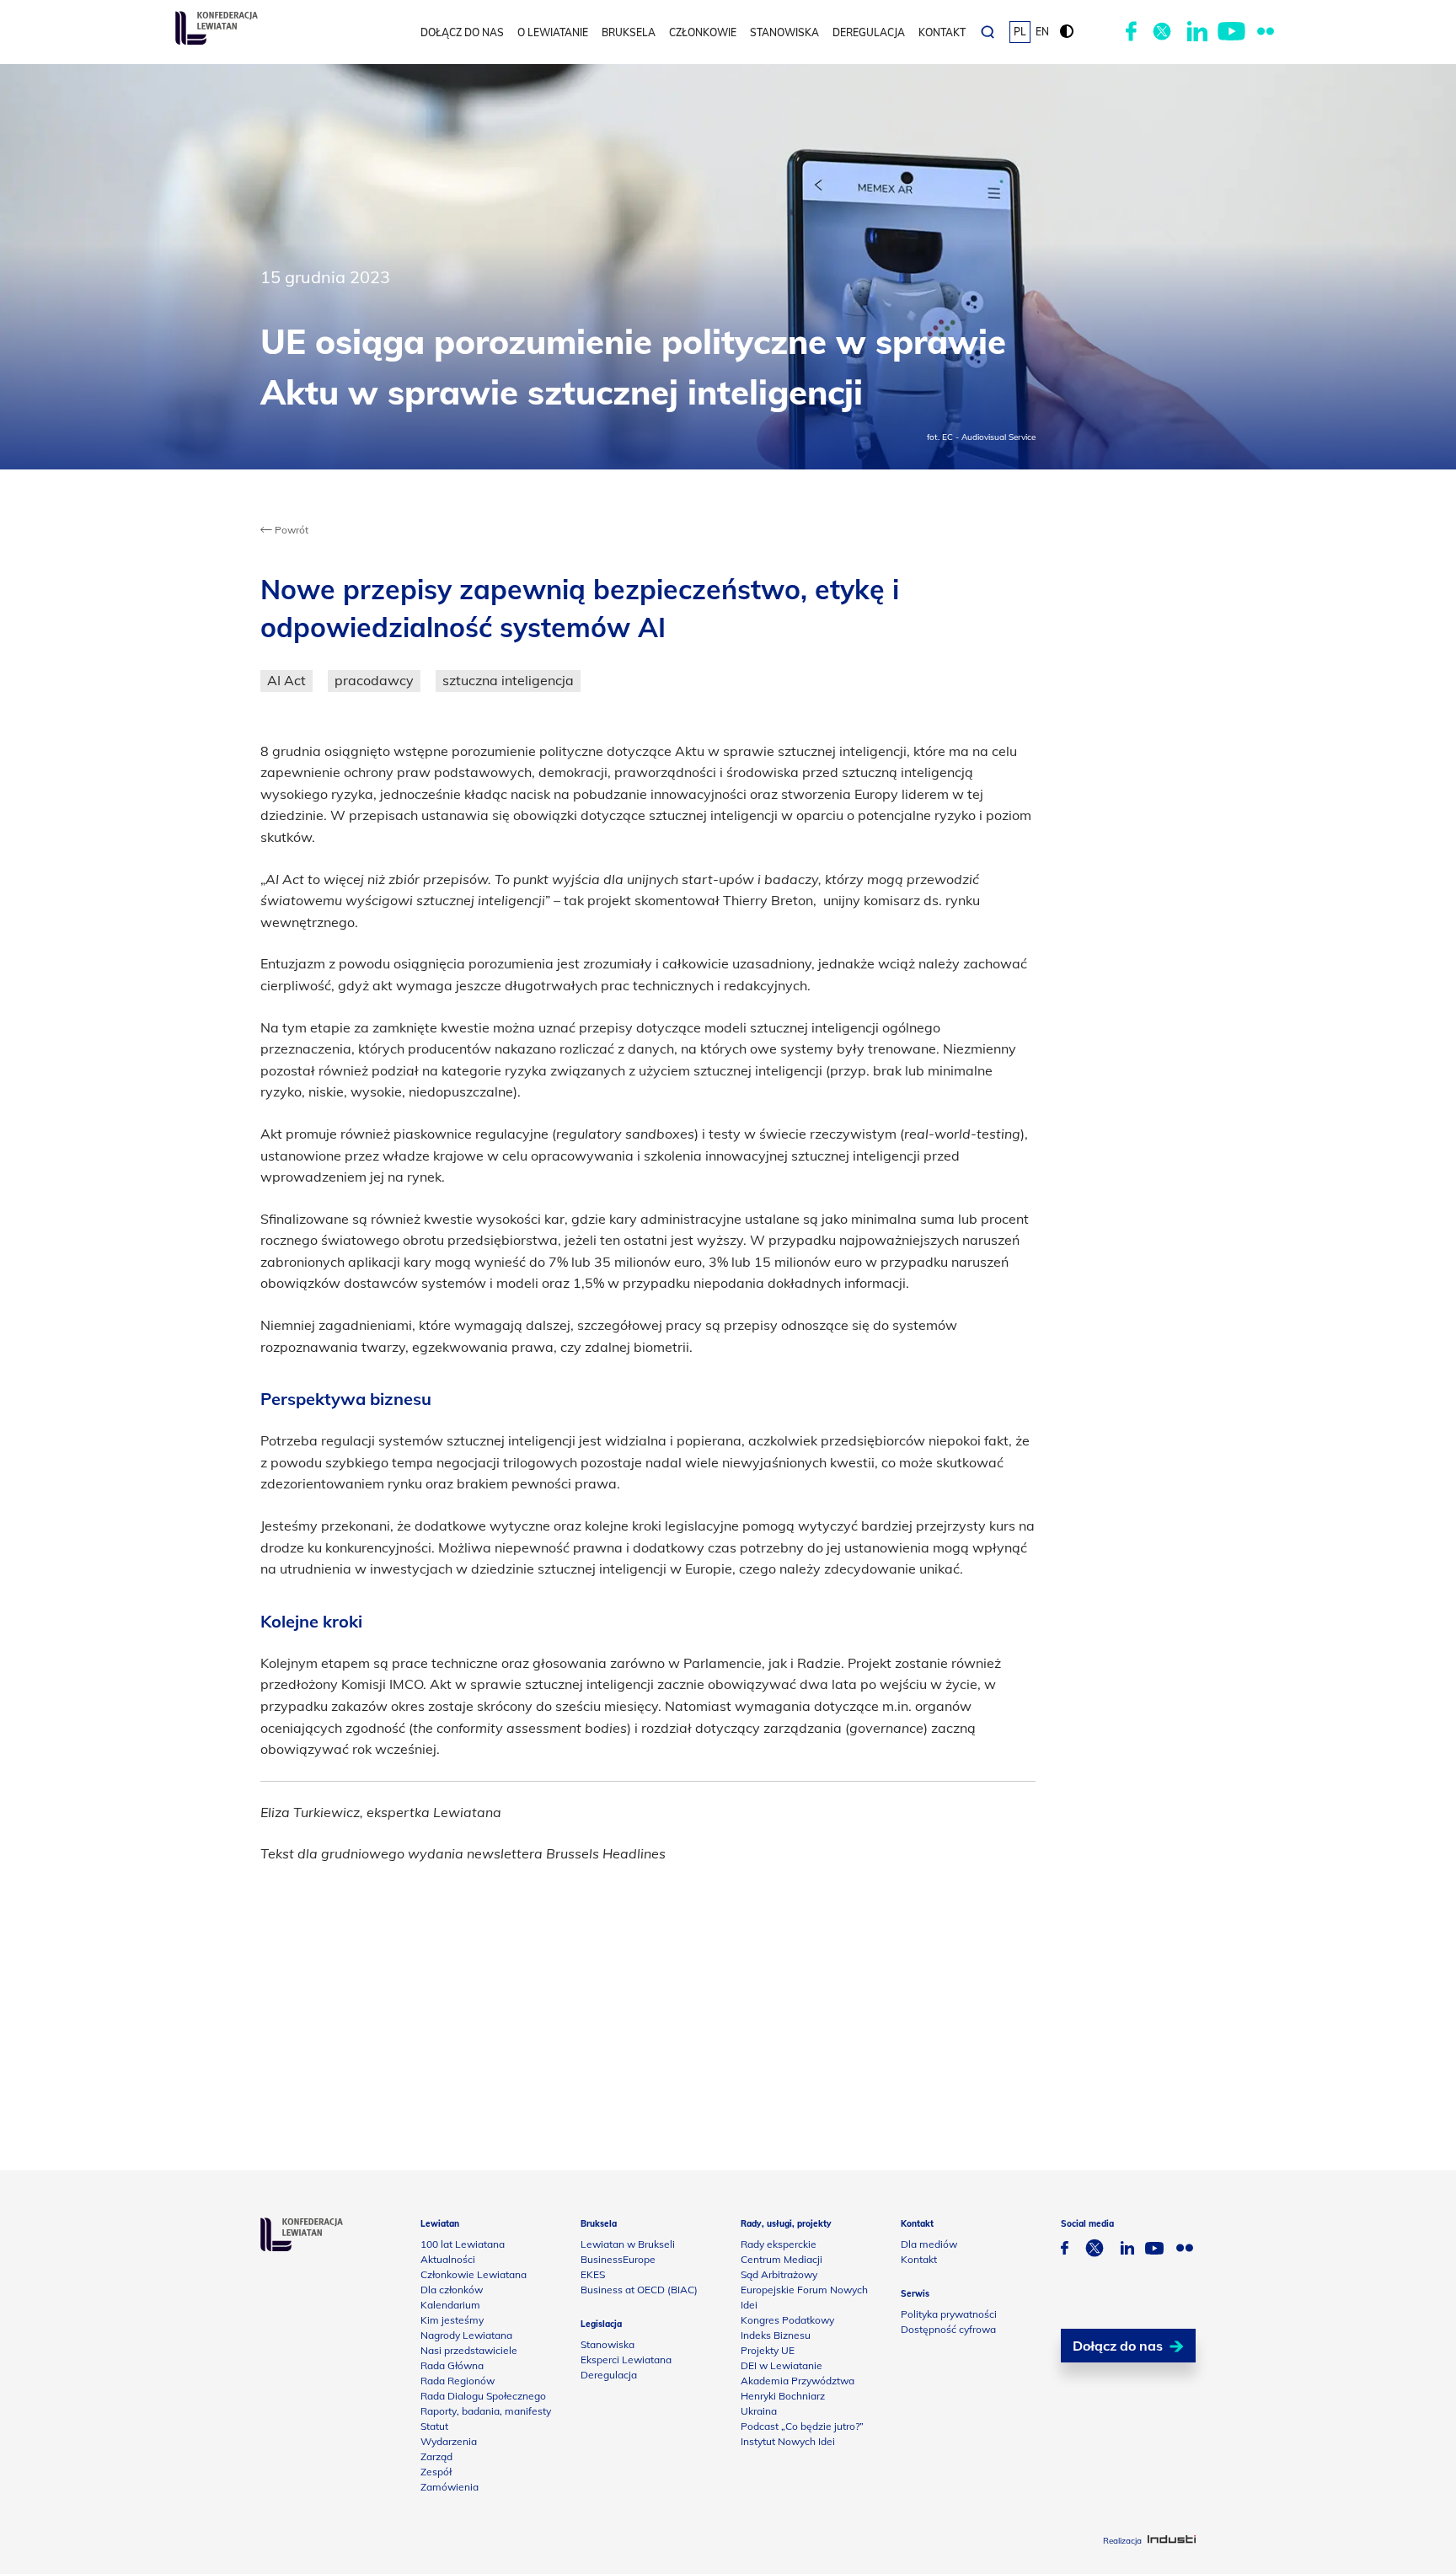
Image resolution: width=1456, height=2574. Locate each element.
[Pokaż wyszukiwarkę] (988, 32)
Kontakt (942, 32)
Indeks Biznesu (776, 2335)
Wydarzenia (449, 2441)
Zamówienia (450, 2487)
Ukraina (759, 2411)
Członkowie (703, 32)
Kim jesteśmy (452, 2320)
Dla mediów (929, 2244)
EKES (593, 2274)
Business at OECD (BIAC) (639, 2290)
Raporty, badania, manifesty (486, 2411)
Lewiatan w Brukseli (628, 2244)
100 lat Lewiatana (463, 2244)
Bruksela (629, 32)
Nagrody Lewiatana (466, 2335)
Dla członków (452, 2290)
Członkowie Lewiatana (474, 2274)
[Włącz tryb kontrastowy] (1067, 32)
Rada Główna (452, 2365)
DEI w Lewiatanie (782, 2365)
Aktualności (448, 2259)
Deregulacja (869, 32)
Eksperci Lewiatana (626, 2359)
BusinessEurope (618, 2259)
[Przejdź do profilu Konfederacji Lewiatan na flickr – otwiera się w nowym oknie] (1266, 32)
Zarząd (436, 2456)
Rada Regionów (458, 2381)
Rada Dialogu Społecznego (483, 2396)
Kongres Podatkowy (787, 2320)
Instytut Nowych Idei (788, 2441)
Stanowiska (784, 32)
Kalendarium (450, 2305)
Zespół (436, 2472)
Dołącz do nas (462, 32)
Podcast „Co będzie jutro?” (802, 2426)
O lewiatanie (553, 32)
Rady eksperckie (779, 2244)
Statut (434, 2426)
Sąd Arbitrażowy (779, 2274)
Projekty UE (768, 2350)
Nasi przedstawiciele (469, 2350)
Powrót (290, 530)
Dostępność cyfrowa (948, 2329)
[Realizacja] (1172, 2541)
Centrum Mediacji (782, 2259)
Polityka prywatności (949, 2314)
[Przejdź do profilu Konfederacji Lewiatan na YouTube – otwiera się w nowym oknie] (1231, 32)
